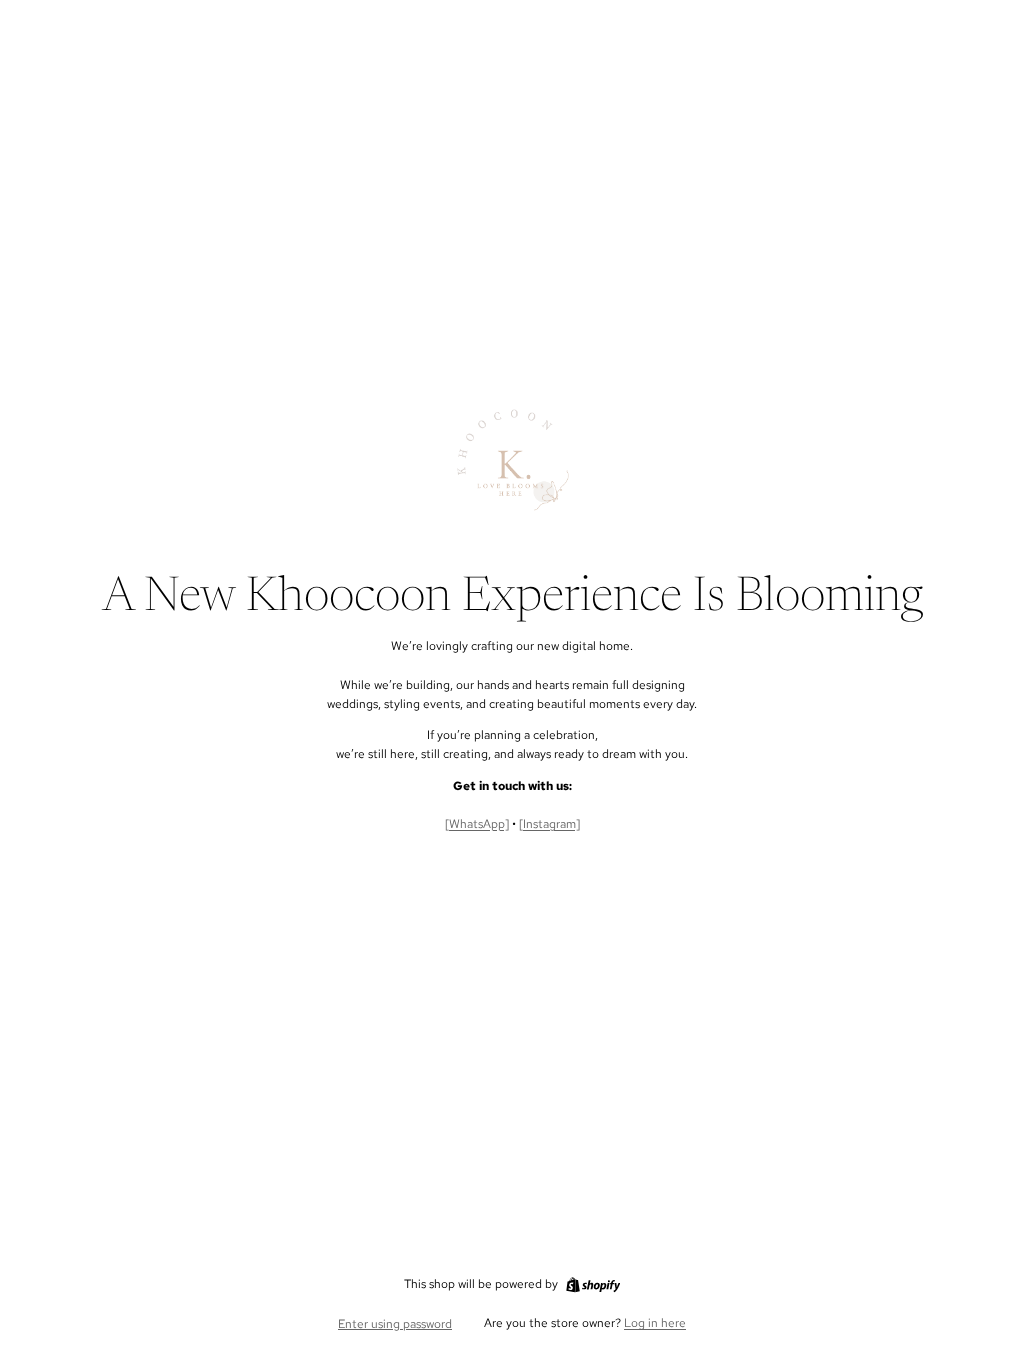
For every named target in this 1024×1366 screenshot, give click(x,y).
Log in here (655, 1323)
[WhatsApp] (477, 824)
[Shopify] (593, 1285)
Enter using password (395, 1324)
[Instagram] (549, 824)
